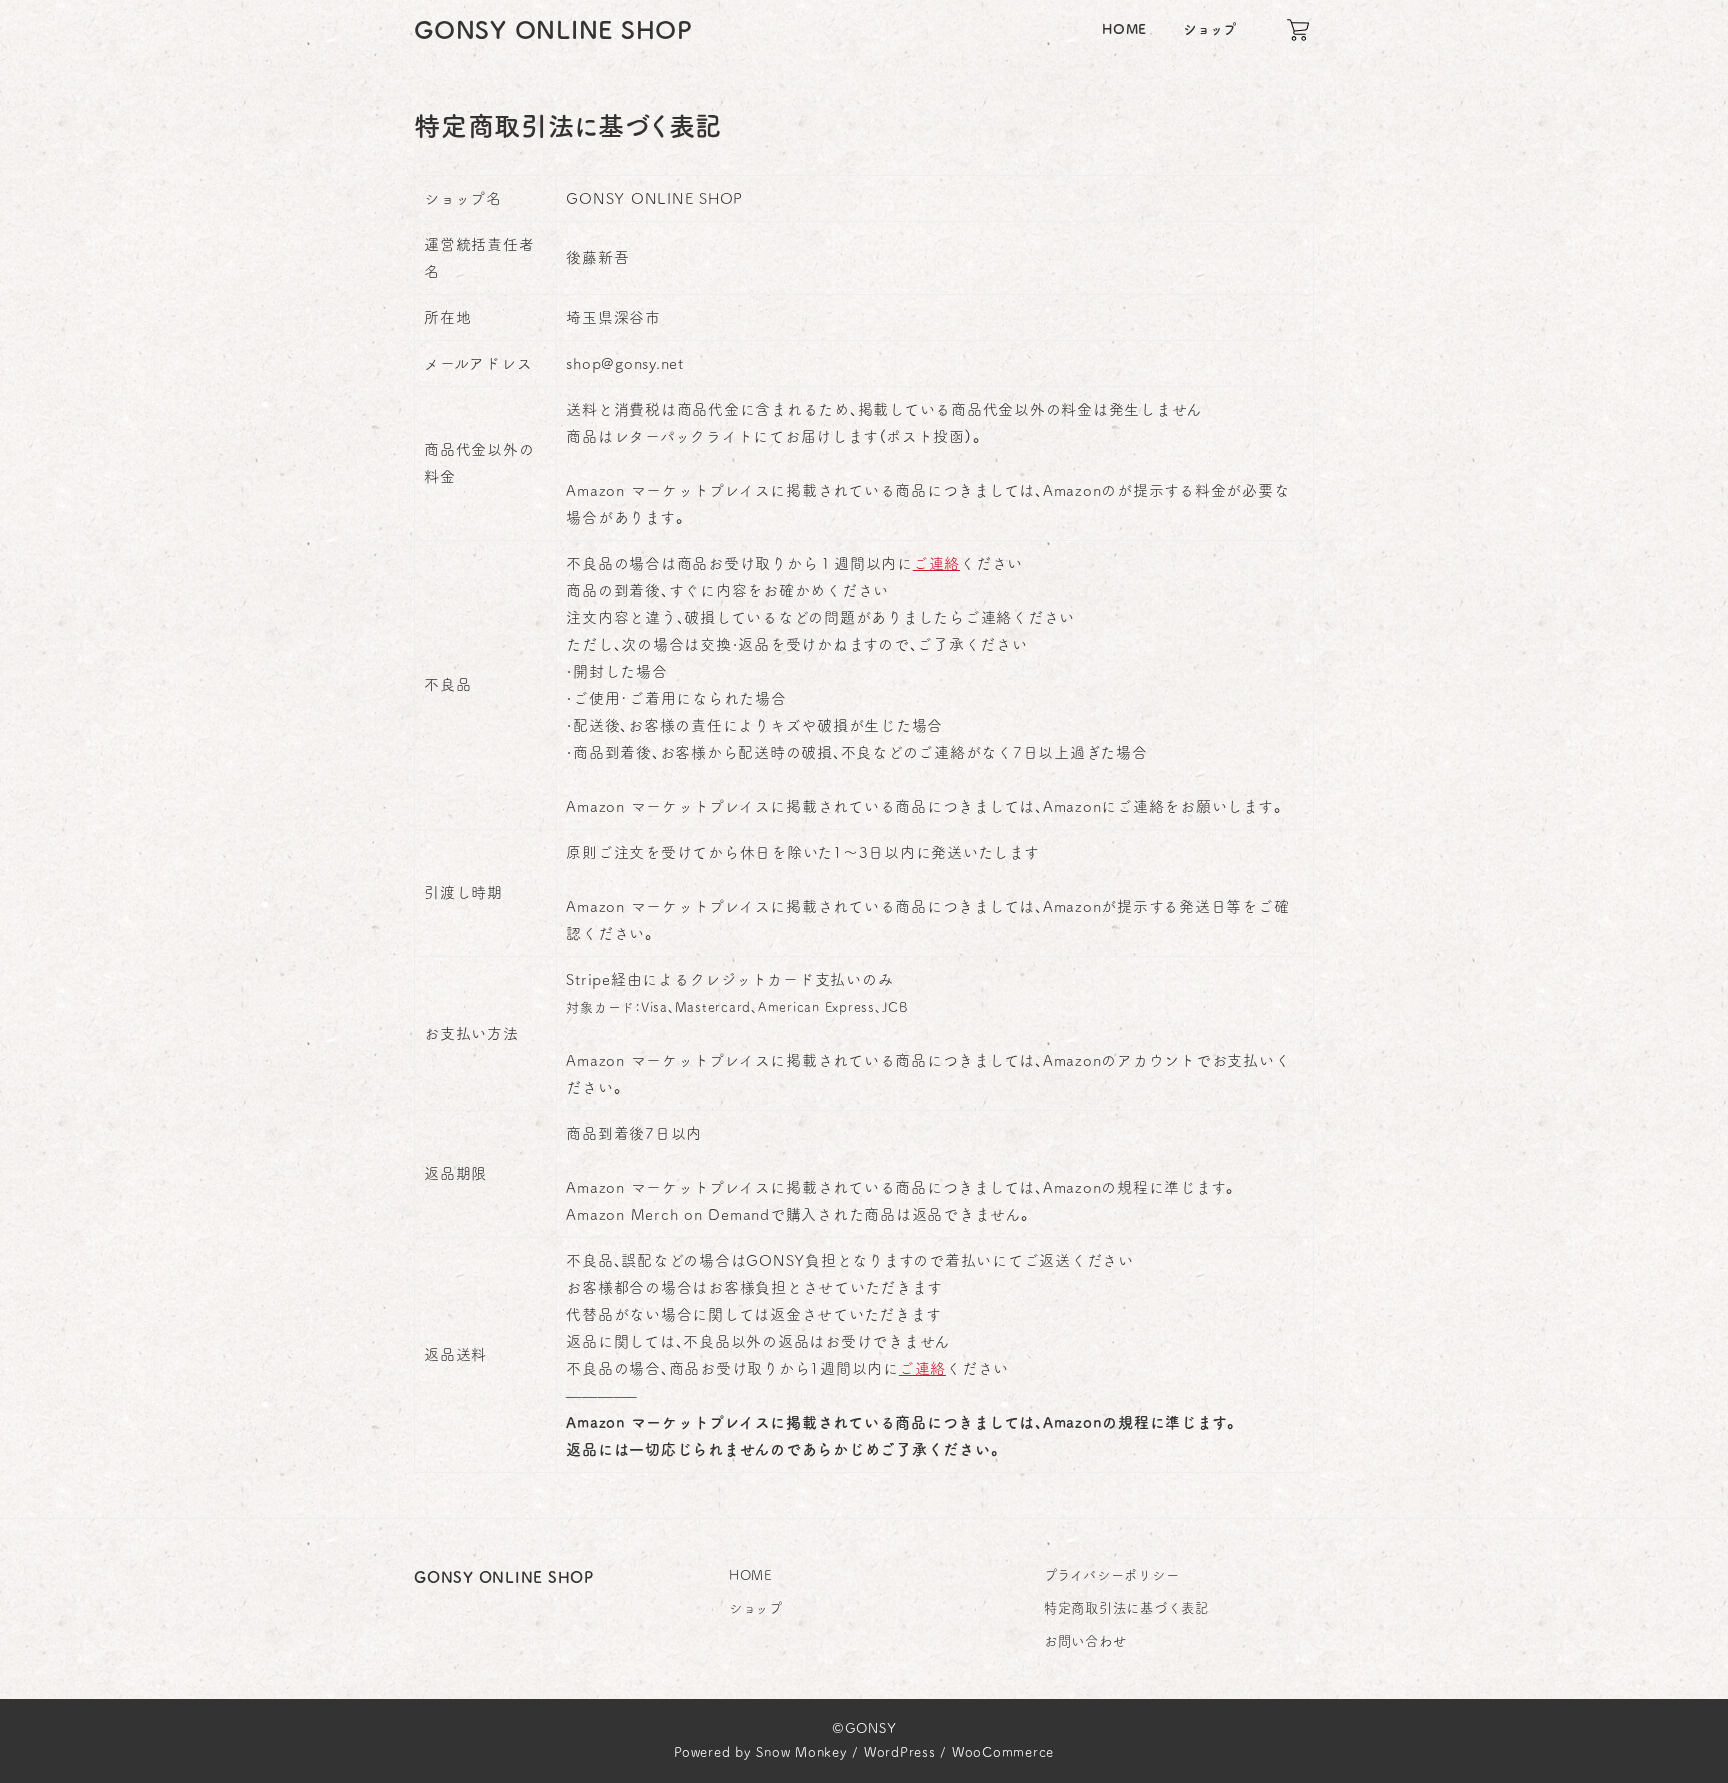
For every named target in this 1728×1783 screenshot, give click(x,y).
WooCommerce (1003, 1752)
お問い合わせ (1085, 1641)
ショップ (756, 1608)
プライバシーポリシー (1112, 1575)
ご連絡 (936, 563)
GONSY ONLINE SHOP (553, 30)
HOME (750, 1575)
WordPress (900, 1752)
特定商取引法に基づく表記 (1126, 1608)
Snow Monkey (801, 1752)
